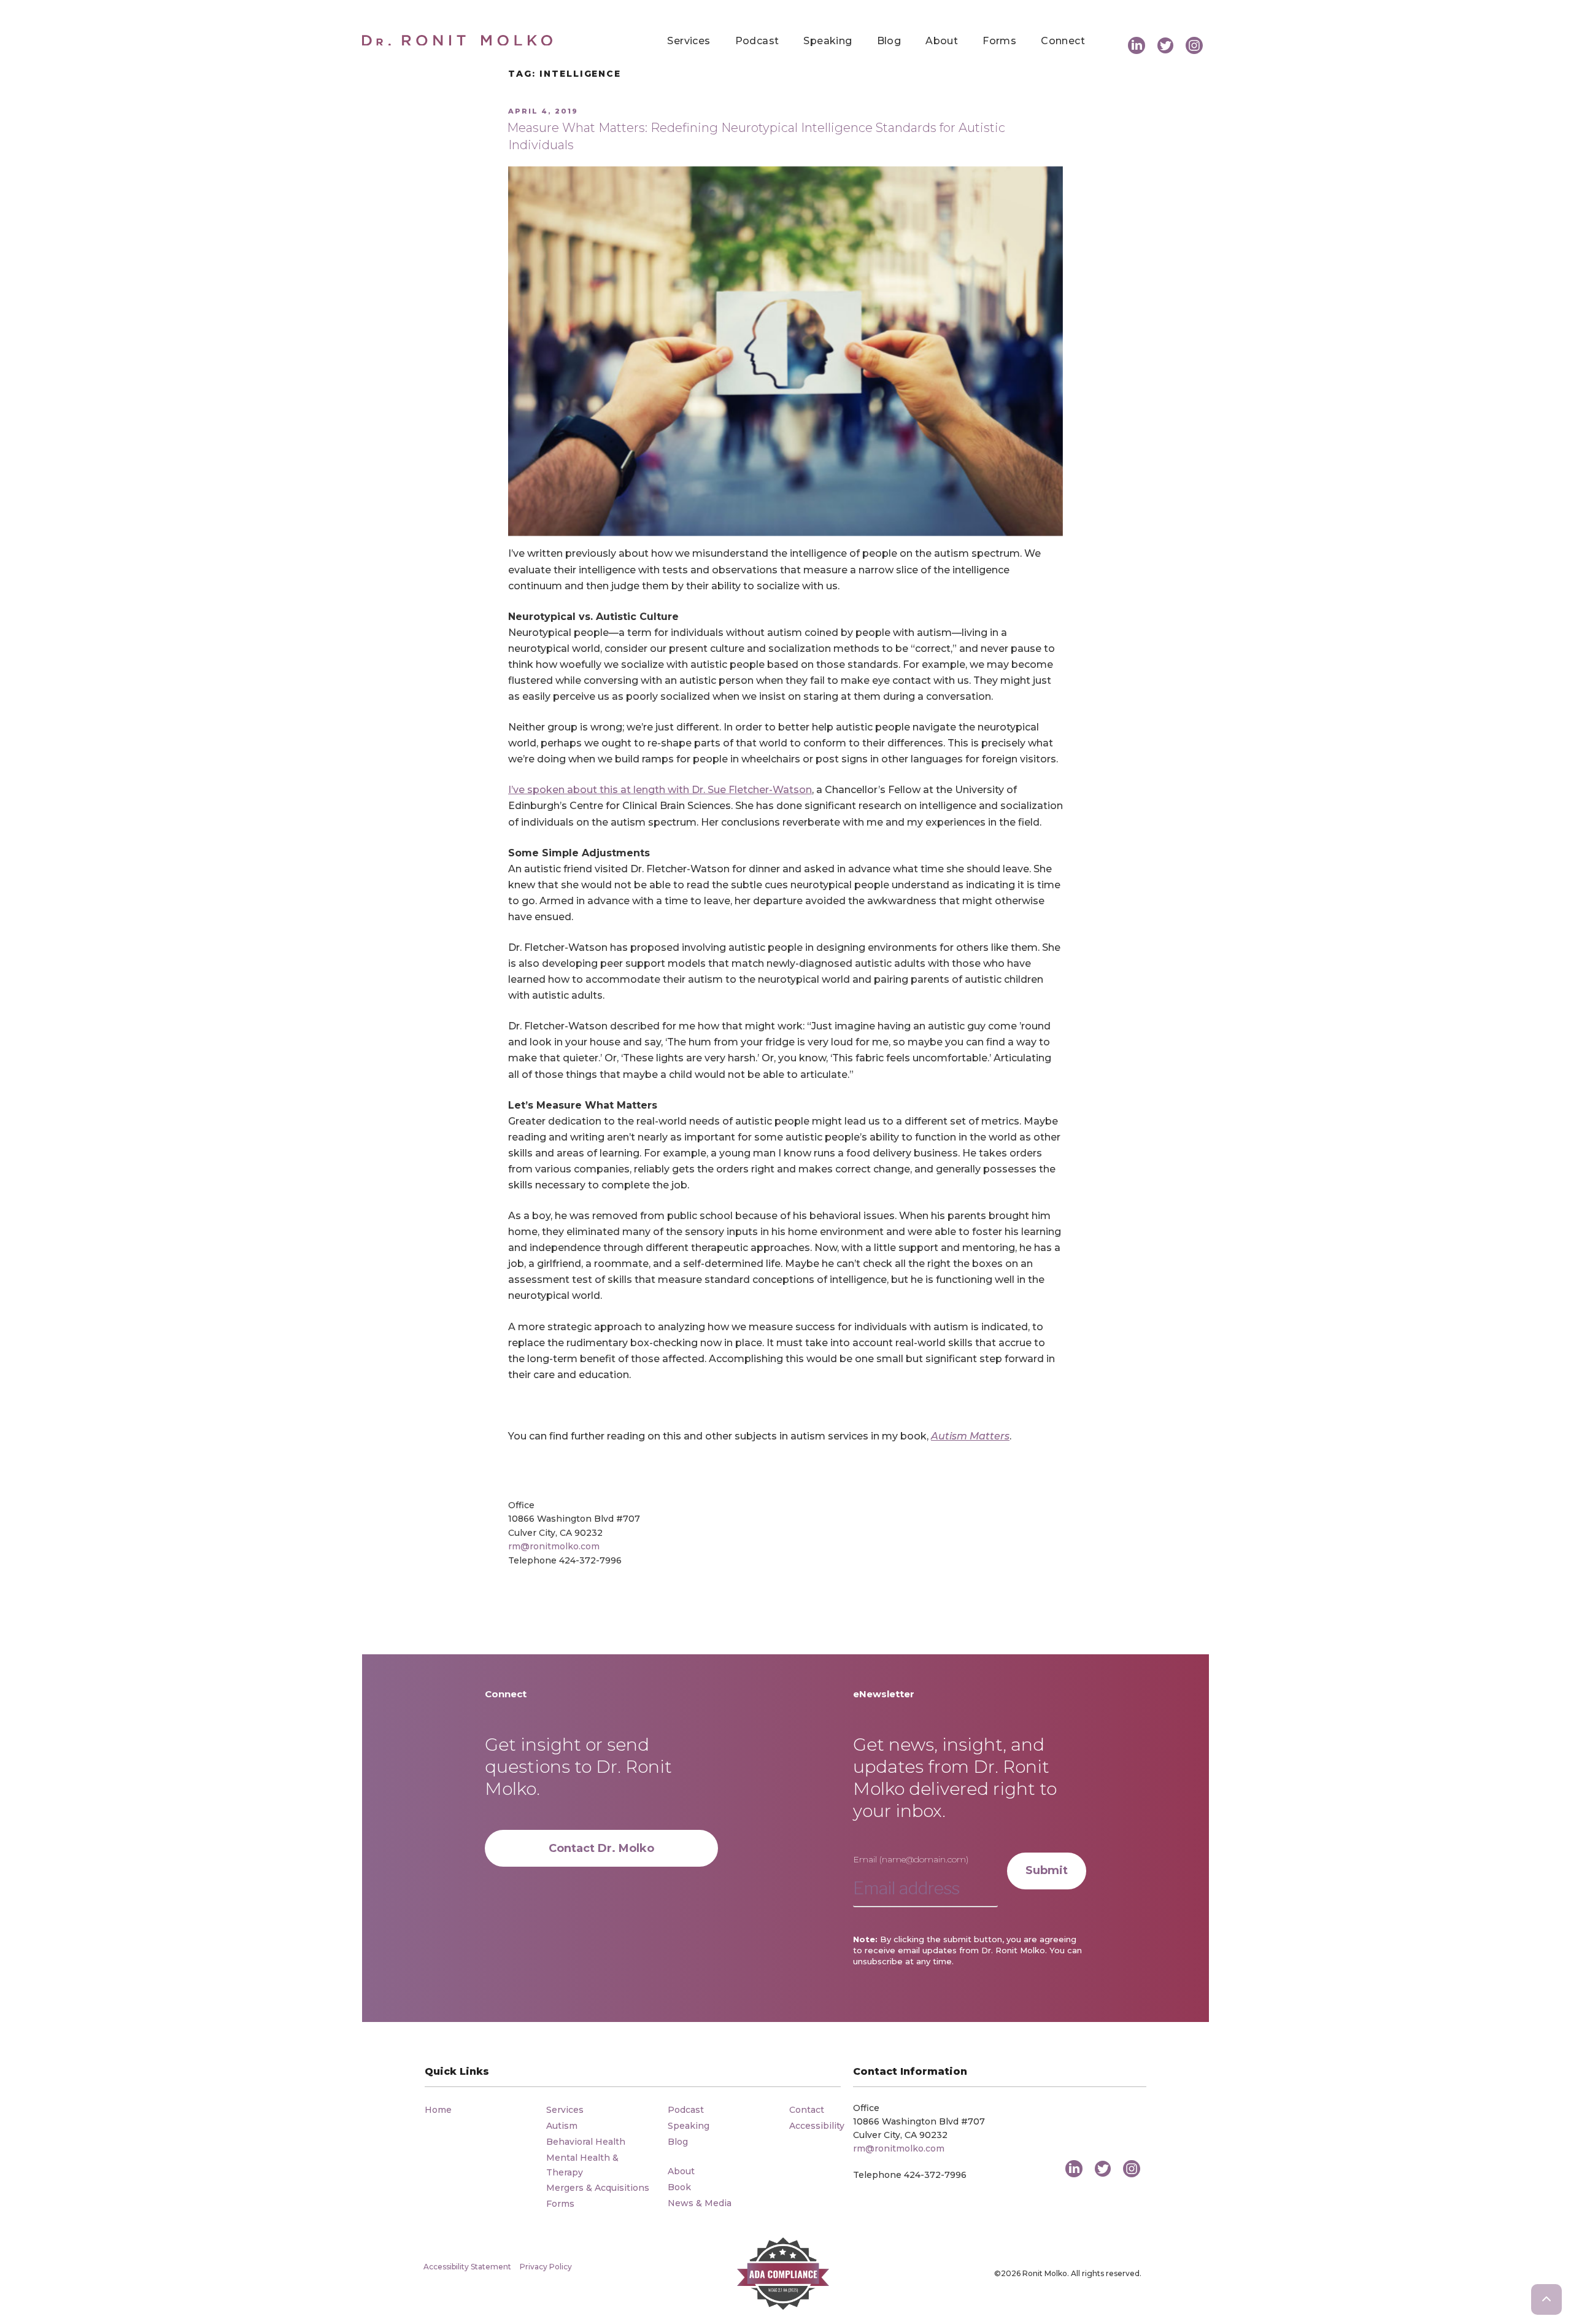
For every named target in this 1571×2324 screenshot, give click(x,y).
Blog (889, 41)
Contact (807, 2110)
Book (679, 2187)
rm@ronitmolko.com (554, 1546)
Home (438, 2110)
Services (689, 41)
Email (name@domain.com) (911, 1859)
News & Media (700, 2203)
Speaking (828, 41)
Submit (1047, 1870)
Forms (999, 41)
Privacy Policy (546, 2267)
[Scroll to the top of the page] (1546, 2299)
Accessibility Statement (467, 2267)
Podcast (757, 41)
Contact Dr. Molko (601, 1848)
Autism (562, 2126)
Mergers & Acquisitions (598, 2188)
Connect (1063, 41)
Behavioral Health (586, 2142)
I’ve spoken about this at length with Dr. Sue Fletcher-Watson (660, 790)
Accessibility (817, 2126)
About (942, 41)
